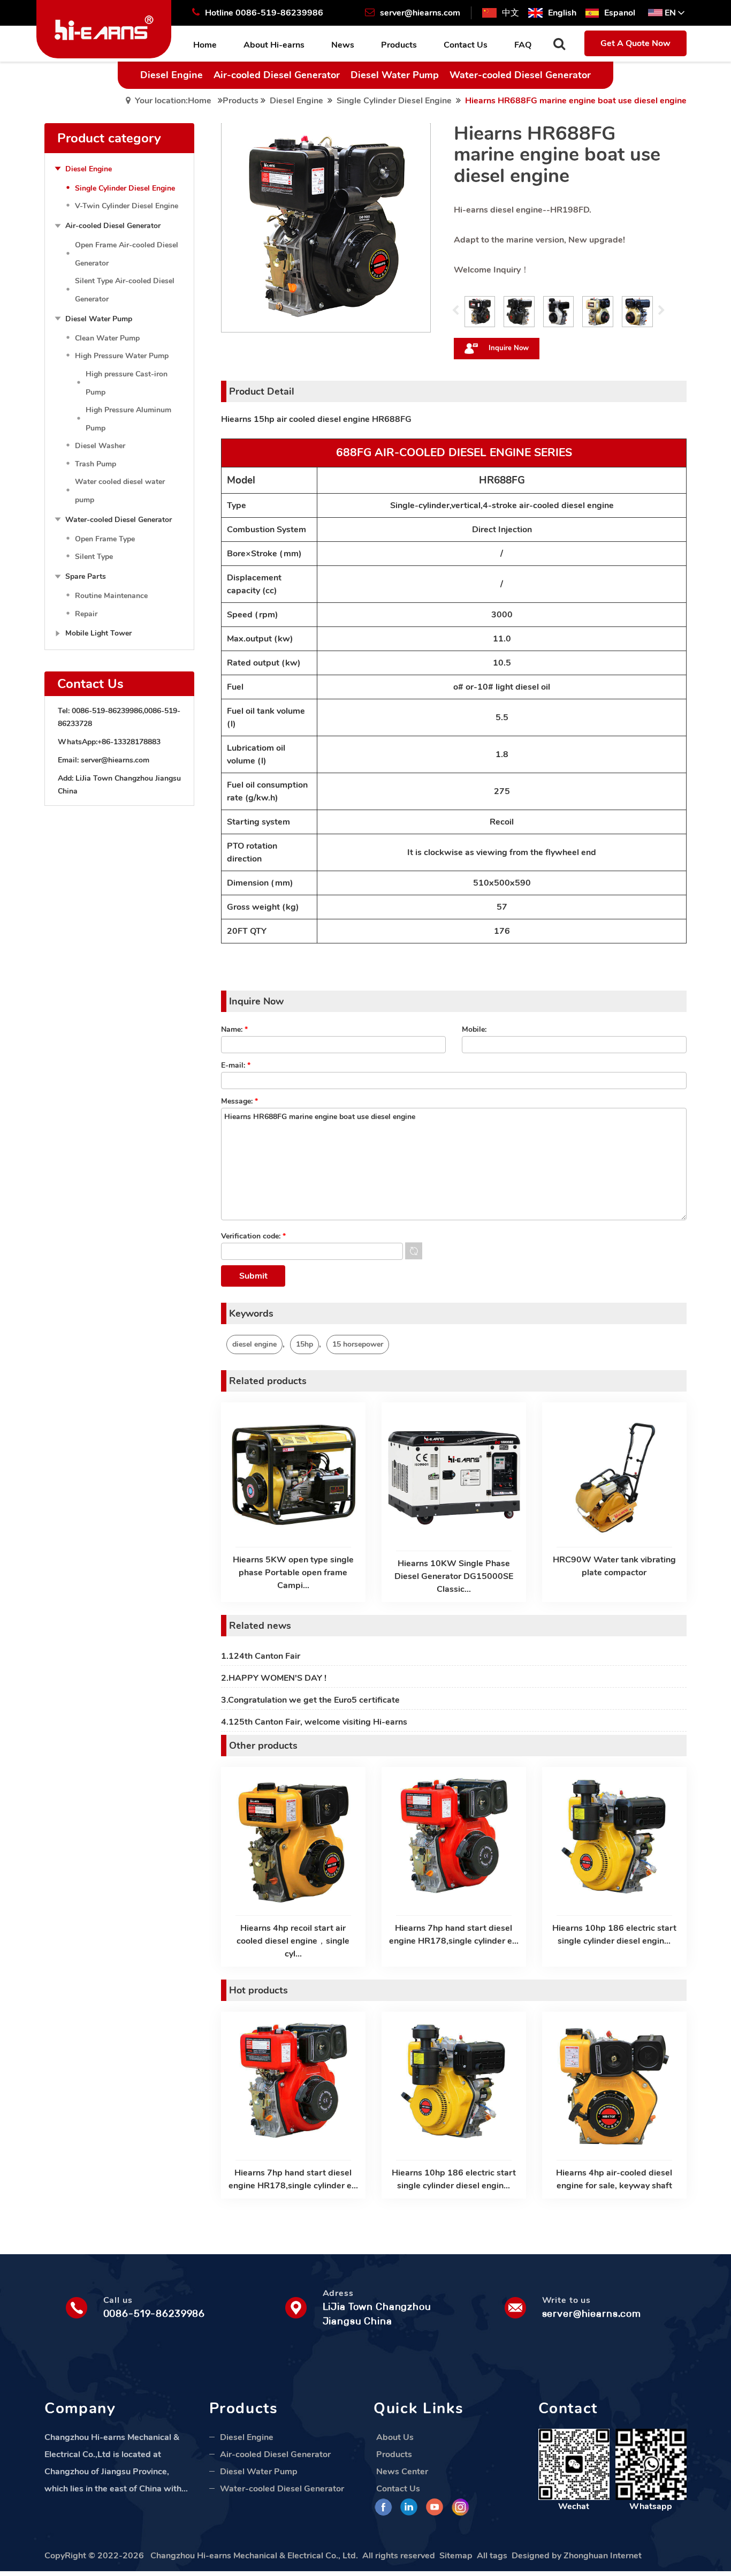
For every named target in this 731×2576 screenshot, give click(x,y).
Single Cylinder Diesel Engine (394, 101)
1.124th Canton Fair (261, 1656)
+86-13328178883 (129, 742)
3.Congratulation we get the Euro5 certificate (310, 1700)
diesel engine (254, 1344)
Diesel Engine (172, 75)
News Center (402, 2472)
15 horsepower (358, 1344)
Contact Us (398, 2489)
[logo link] (104, 28)
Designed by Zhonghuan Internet (577, 2556)
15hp (304, 1344)
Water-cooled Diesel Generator (520, 75)
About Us (395, 2437)
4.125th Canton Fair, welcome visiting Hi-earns (314, 1722)
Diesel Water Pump (395, 75)
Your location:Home (173, 101)
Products (241, 101)
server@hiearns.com (115, 760)
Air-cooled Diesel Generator (277, 75)
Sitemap (456, 2556)
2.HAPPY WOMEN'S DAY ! (274, 1678)
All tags (492, 2556)
